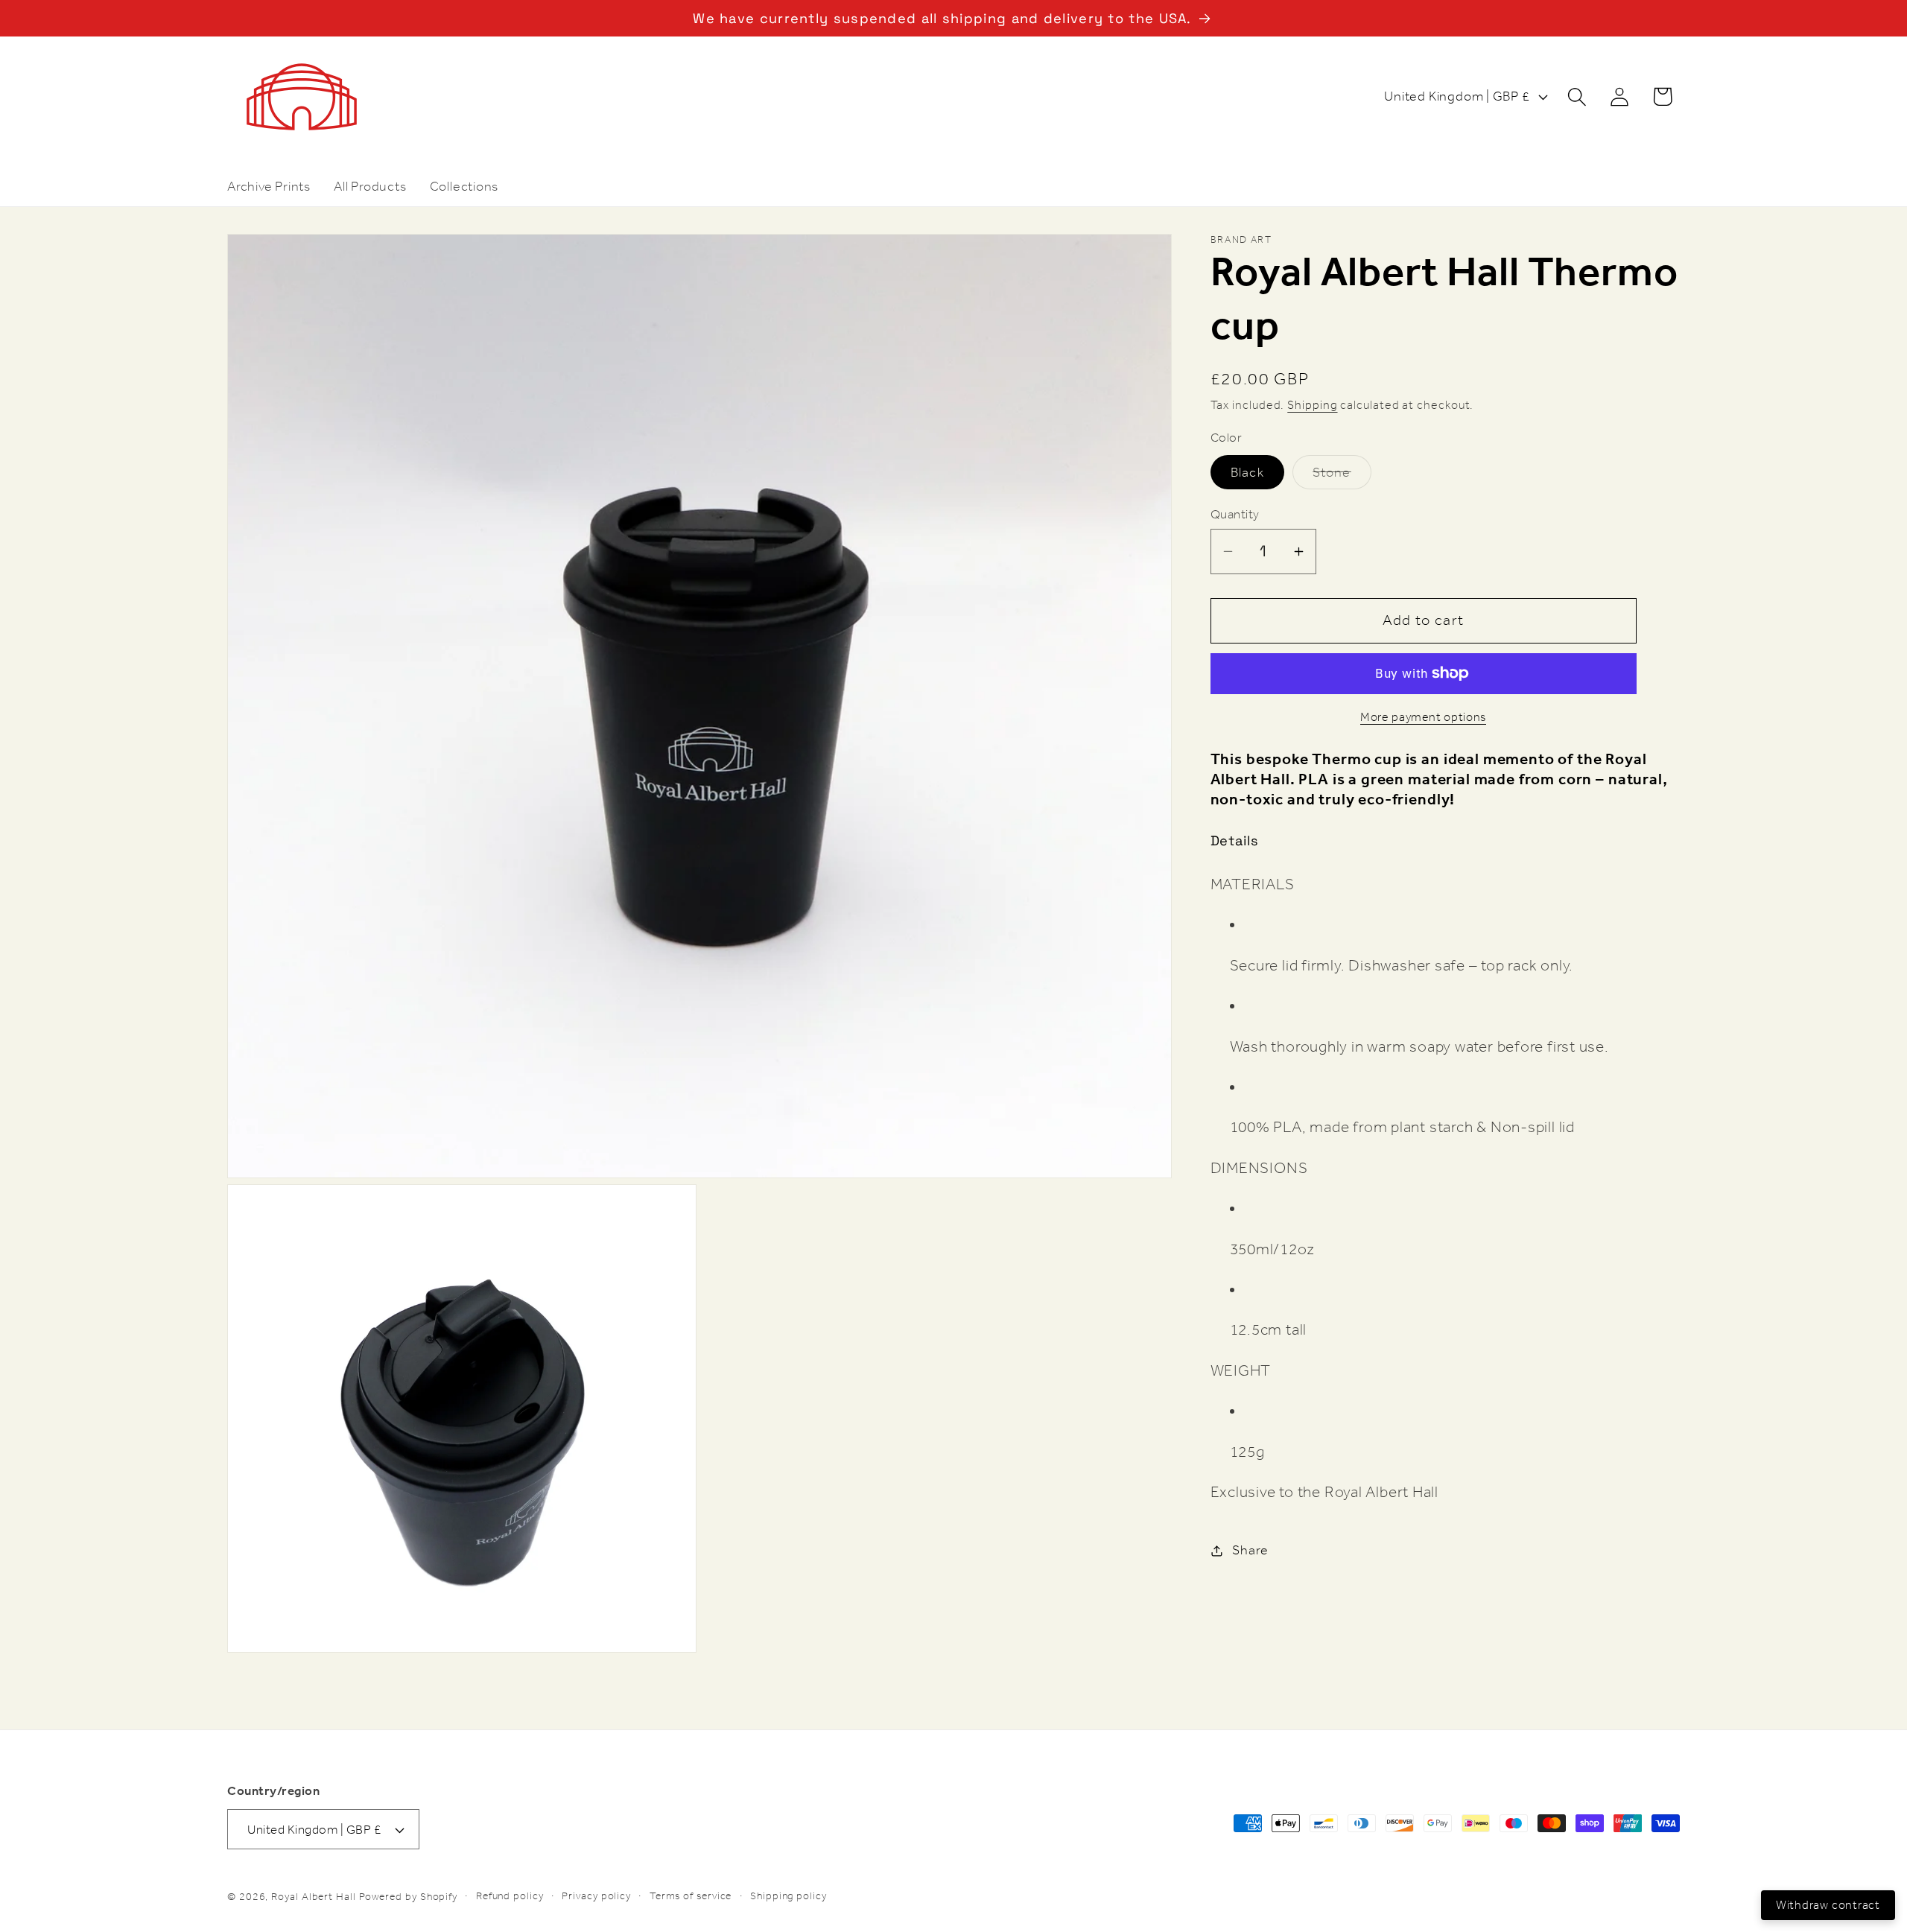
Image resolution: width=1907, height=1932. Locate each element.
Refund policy (510, 1896)
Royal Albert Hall (313, 1897)
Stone (1342, 476)
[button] (1577, 96)
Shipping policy (788, 1896)
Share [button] (1250, 1550)
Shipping (1312, 405)
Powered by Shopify (408, 1897)
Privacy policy (596, 1896)
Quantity (1235, 514)
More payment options (1423, 718)
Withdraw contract (1828, 1905)
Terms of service (691, 1896)
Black (1248, 472)
